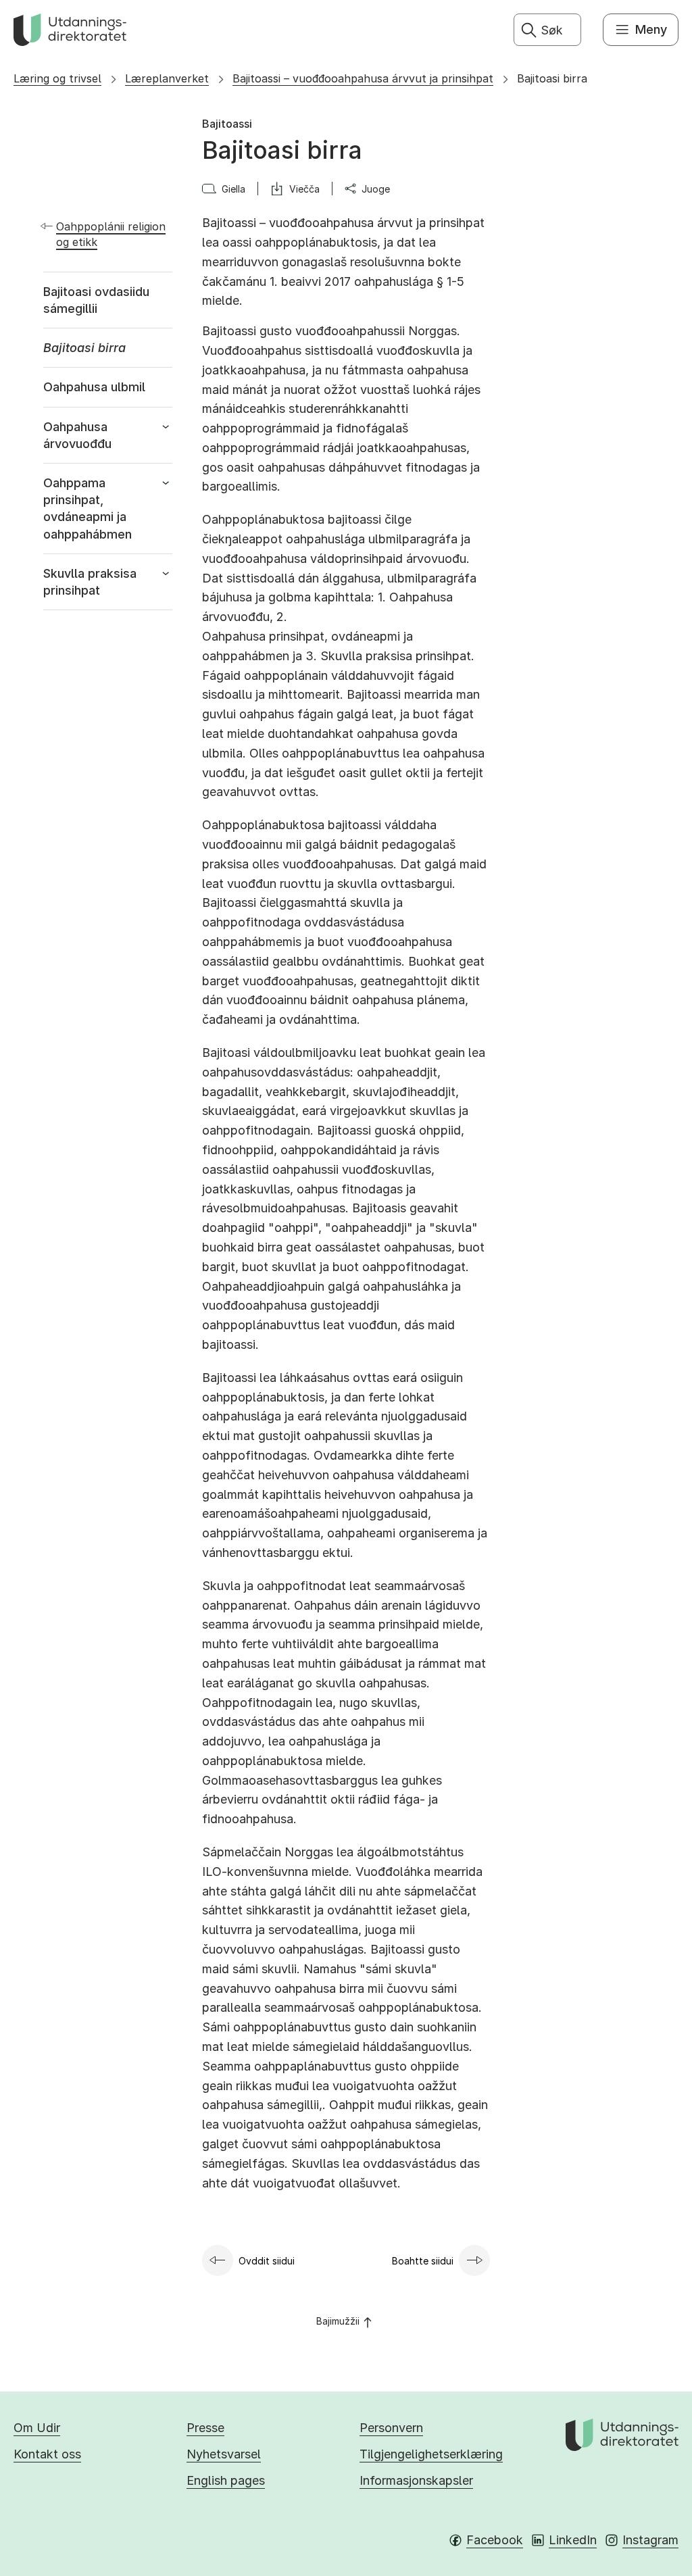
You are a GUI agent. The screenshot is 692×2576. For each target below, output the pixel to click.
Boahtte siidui (423, 2261)
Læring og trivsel (57, 78)
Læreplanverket (167, 78)
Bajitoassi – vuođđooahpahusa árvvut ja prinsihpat (363, 78)
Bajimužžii (338, 2321)
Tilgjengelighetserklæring (431, 2454)
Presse (205, 2428)
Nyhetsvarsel (224, 2454)
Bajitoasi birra (552, 78)
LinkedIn (573, 2540)
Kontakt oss (47, 2454)
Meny (651, 29)
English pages (226, 2480)
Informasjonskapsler (416, 2480)
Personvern (391, 2428)
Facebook (495, 2540)
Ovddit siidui (267, 2261)
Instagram (650, 2540)
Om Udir (37, 2428)
